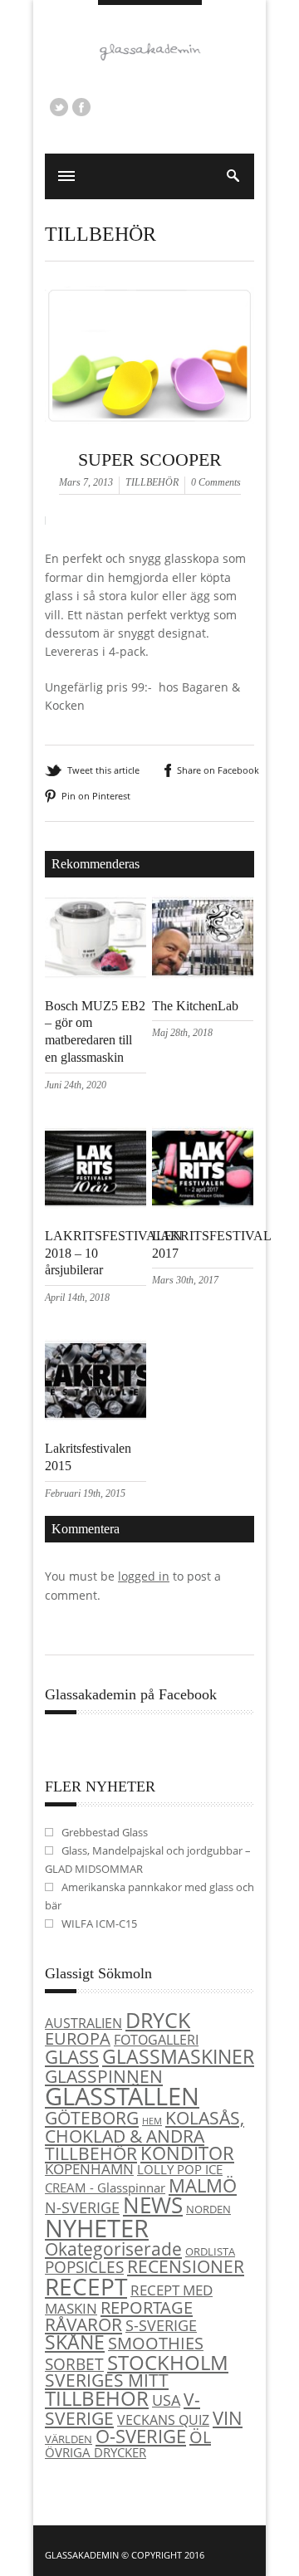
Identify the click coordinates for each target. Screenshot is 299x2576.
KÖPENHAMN (89, 2169)
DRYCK (158, 2020)
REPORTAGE (147, 2307)
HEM (152, 2121)
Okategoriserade (113, 2249)
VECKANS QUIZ (163, 2420)
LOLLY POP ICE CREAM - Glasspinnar (134, 2178)
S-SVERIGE (161, 2325)
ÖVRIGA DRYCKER (96, 2452)
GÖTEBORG (92, 2118)
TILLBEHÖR (100, 234)
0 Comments (216, 482)
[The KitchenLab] (203, 974)
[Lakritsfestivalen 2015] (96, 1417)
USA (166, 2400)
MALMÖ (203, 2185)
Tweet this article (103, 770)
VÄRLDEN (69, 2439)
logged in (144, 1576)
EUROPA (78, 2038)
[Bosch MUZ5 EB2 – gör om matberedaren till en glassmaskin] (96, 974)
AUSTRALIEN (83, 2023)
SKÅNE (75, 2342)
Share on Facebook (218, 770)
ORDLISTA (210, 2251)
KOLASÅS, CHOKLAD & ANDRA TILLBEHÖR (145, 2135)
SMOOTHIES (156, 2343)
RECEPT (86, 2286)
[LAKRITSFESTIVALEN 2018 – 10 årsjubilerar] (96, 1204)
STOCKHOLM (168, 2362)
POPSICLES (84, 2267)
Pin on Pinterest (96, 796)
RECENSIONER (186, 2266)
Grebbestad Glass (105, 1832)
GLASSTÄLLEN (122, 2096)
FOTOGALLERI (156, 2040)
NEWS (153, 2205)
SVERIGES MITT (107, 2380)
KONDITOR (187, 2153)
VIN (228, 2418)
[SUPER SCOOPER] (149, 444)
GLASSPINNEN (104, 2076)
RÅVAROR (83, 2324)
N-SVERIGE (82, 2207)
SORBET (74, 2364)
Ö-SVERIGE (141, 2436)
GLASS (72, 2057)
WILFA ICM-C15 (99, 1923)
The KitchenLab (195, 1006)
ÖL (200, 2437)
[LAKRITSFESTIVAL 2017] (203, 1204)
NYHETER (97, 2228)
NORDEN (208, 2209)
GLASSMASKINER (178, 2056)
